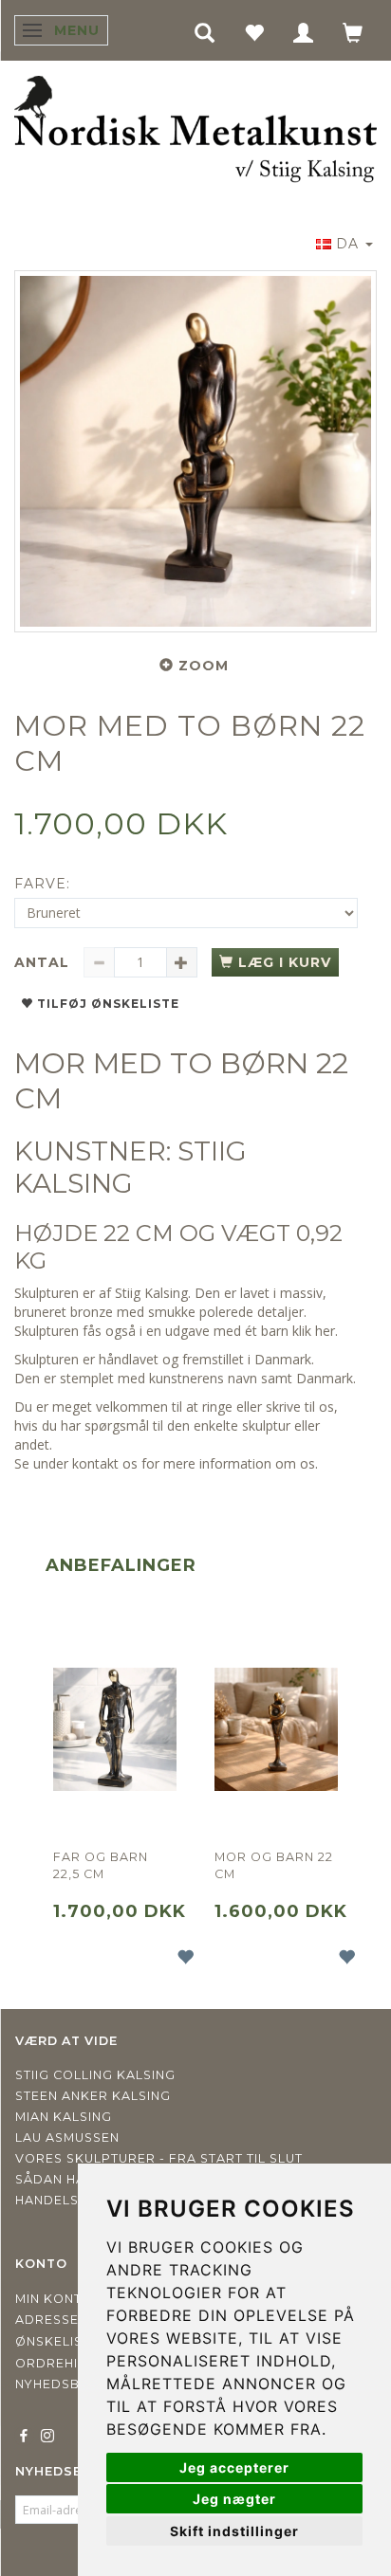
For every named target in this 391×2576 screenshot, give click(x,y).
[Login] (304, 32)
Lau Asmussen (67, 2138)
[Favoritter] (254, 32)
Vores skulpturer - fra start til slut (159, 2158)
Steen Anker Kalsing (93, 2096)
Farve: (42, 884)
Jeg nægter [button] (234, 2499)
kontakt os (105, 1463)
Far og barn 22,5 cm (101, 1865)
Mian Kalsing (64, 2117)
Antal (44, 962)
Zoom (204, 666)
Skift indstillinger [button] (234, 2531)
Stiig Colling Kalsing (95, 2075)
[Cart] (353, 32)
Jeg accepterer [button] (234, 2467)
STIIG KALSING (130, 1167)
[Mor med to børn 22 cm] (195, 451)
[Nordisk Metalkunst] (195, 131)
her (325, 1331)
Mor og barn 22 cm (274, 1865)
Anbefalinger (121, 1565)
